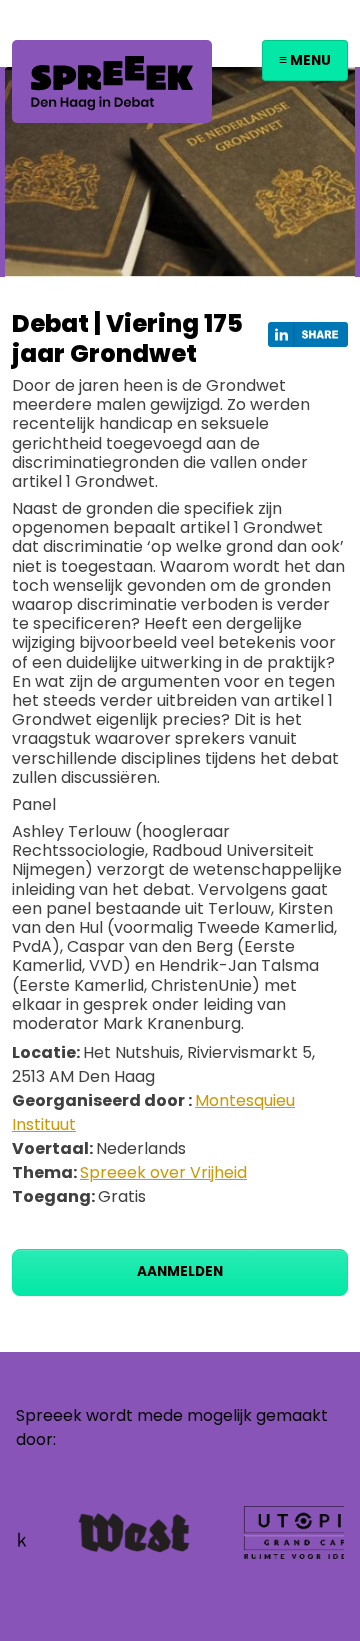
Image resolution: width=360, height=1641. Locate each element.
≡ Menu (305, 60)
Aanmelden (180, 1271)
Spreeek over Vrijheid (163, 1172)
